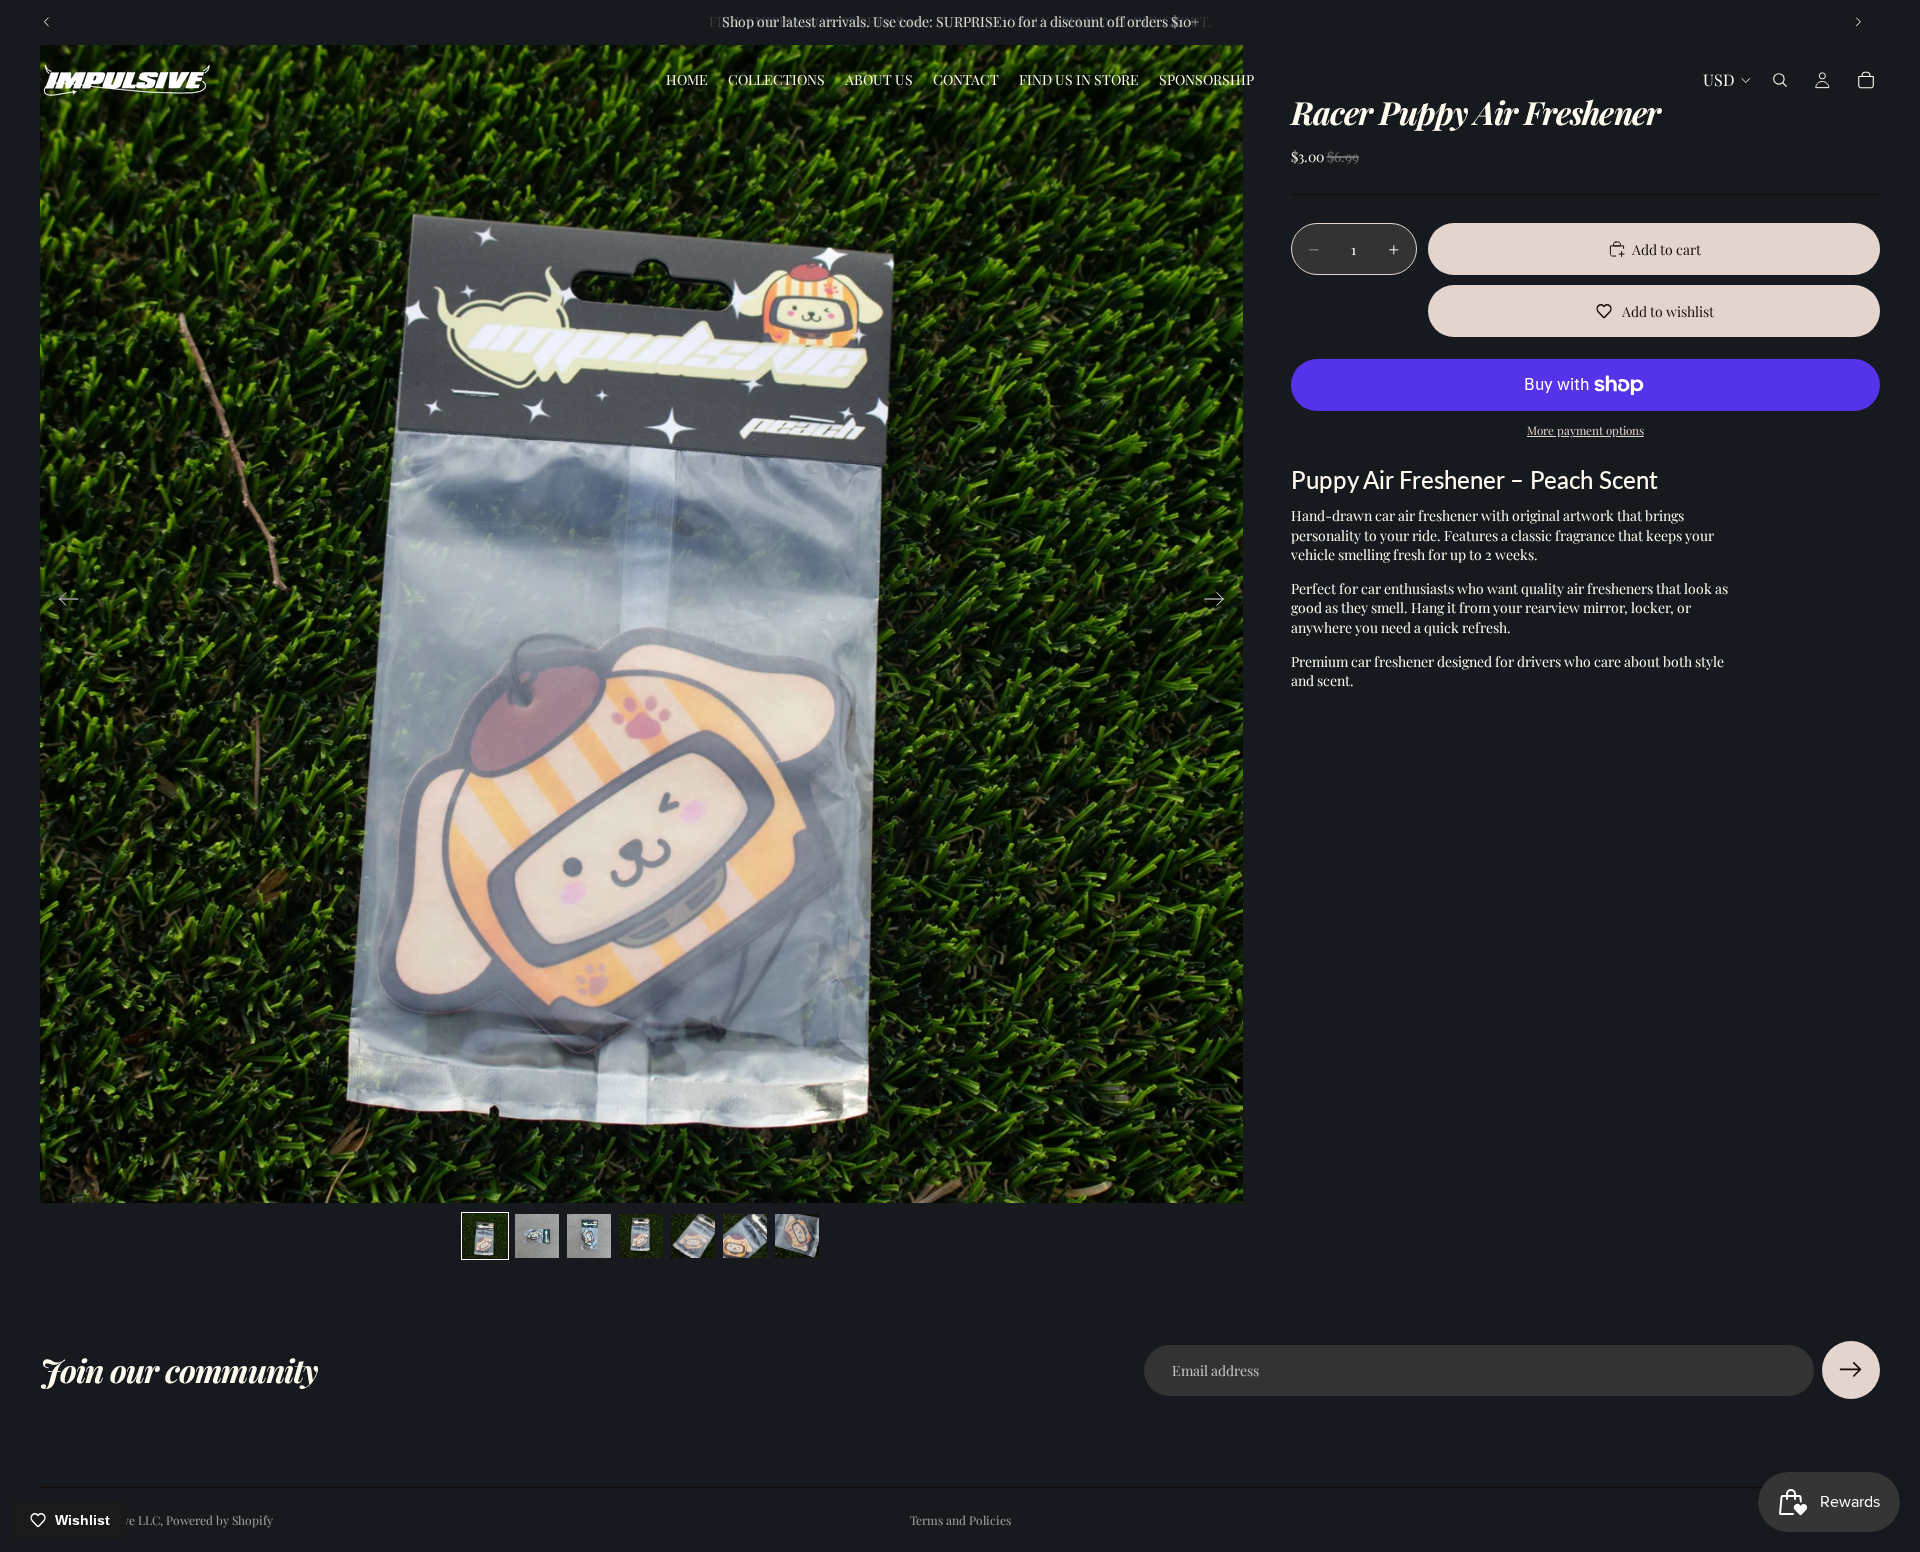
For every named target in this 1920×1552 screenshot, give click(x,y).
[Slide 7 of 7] (797, 1236)
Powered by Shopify (219, 1520)
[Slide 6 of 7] (745, 1236)
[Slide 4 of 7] (641, 1236)
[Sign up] (1851, 1370)
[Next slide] (1858, 22)
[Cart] (1866, 80)
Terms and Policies (960, 1520)
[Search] (1780, 80)
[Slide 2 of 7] (537, 1236)
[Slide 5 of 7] (693, 1236)
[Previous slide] (47, 22)
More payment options (1585, 430)
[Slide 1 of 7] (485, 1236)
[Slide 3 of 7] (589, 1236)
